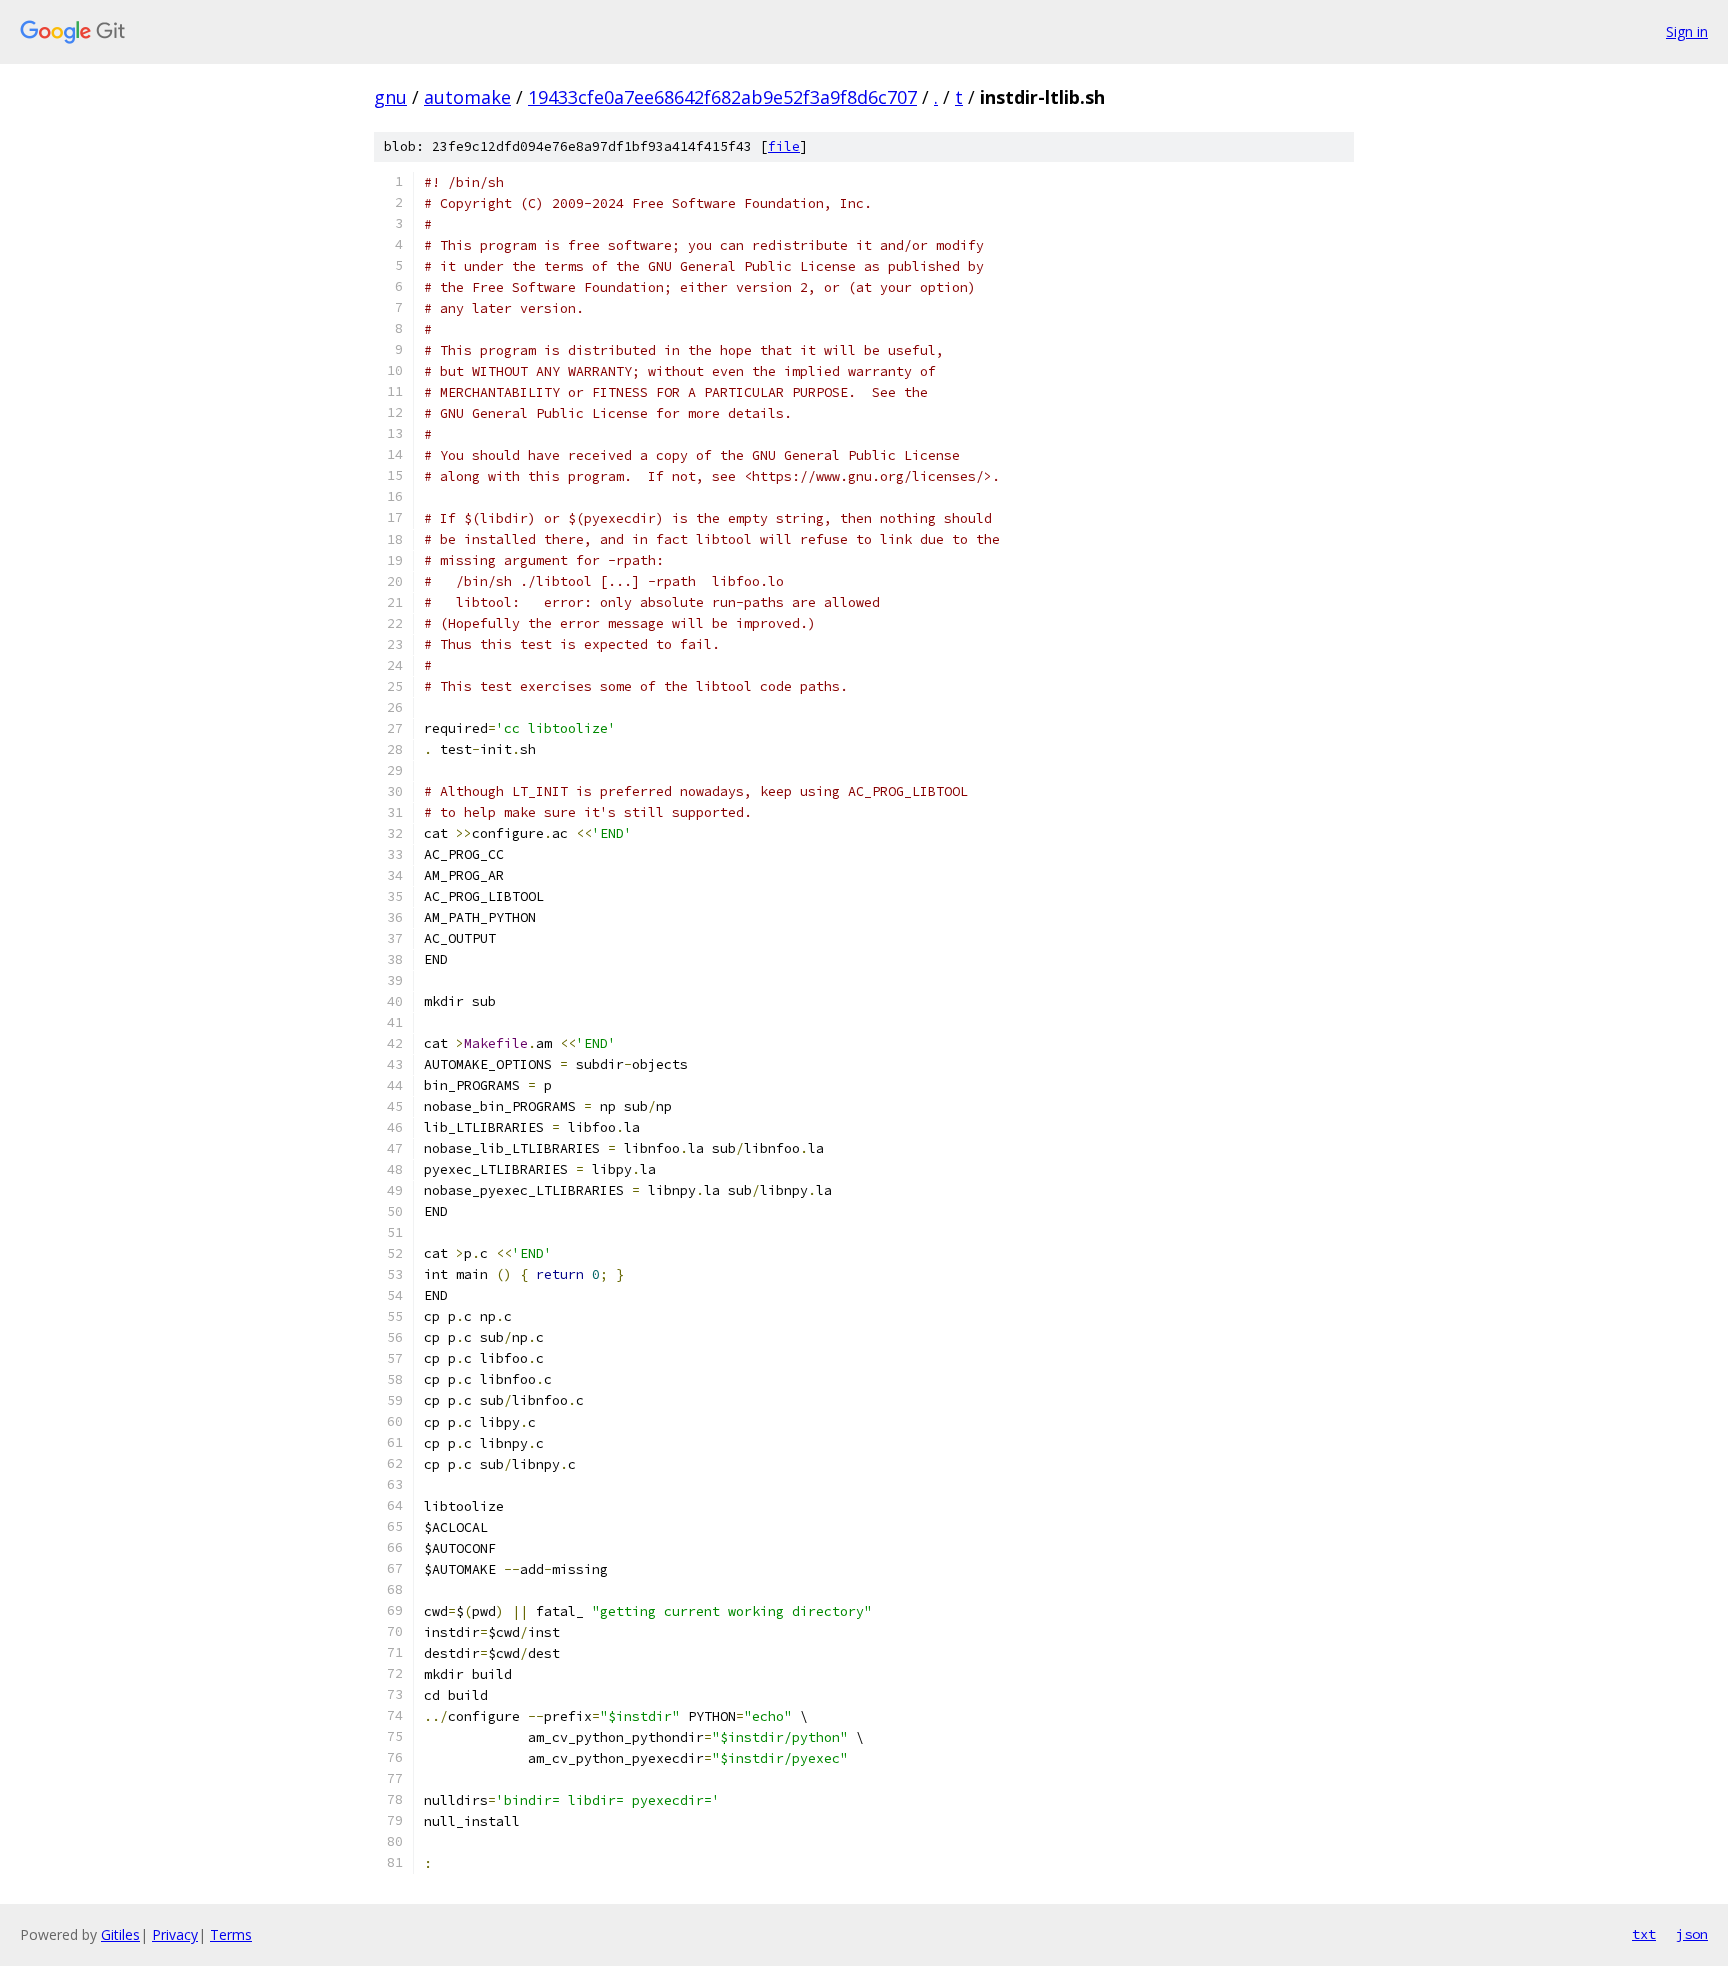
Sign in (1687, 31)
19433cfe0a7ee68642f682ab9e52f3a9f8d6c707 (722, 97)
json (1692, 1934)
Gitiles (120, 1934)
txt (1644, 1934)
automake (467, 97)
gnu (390, 97)
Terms (231, 1934)
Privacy (175, 1934)
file (784, 146)
